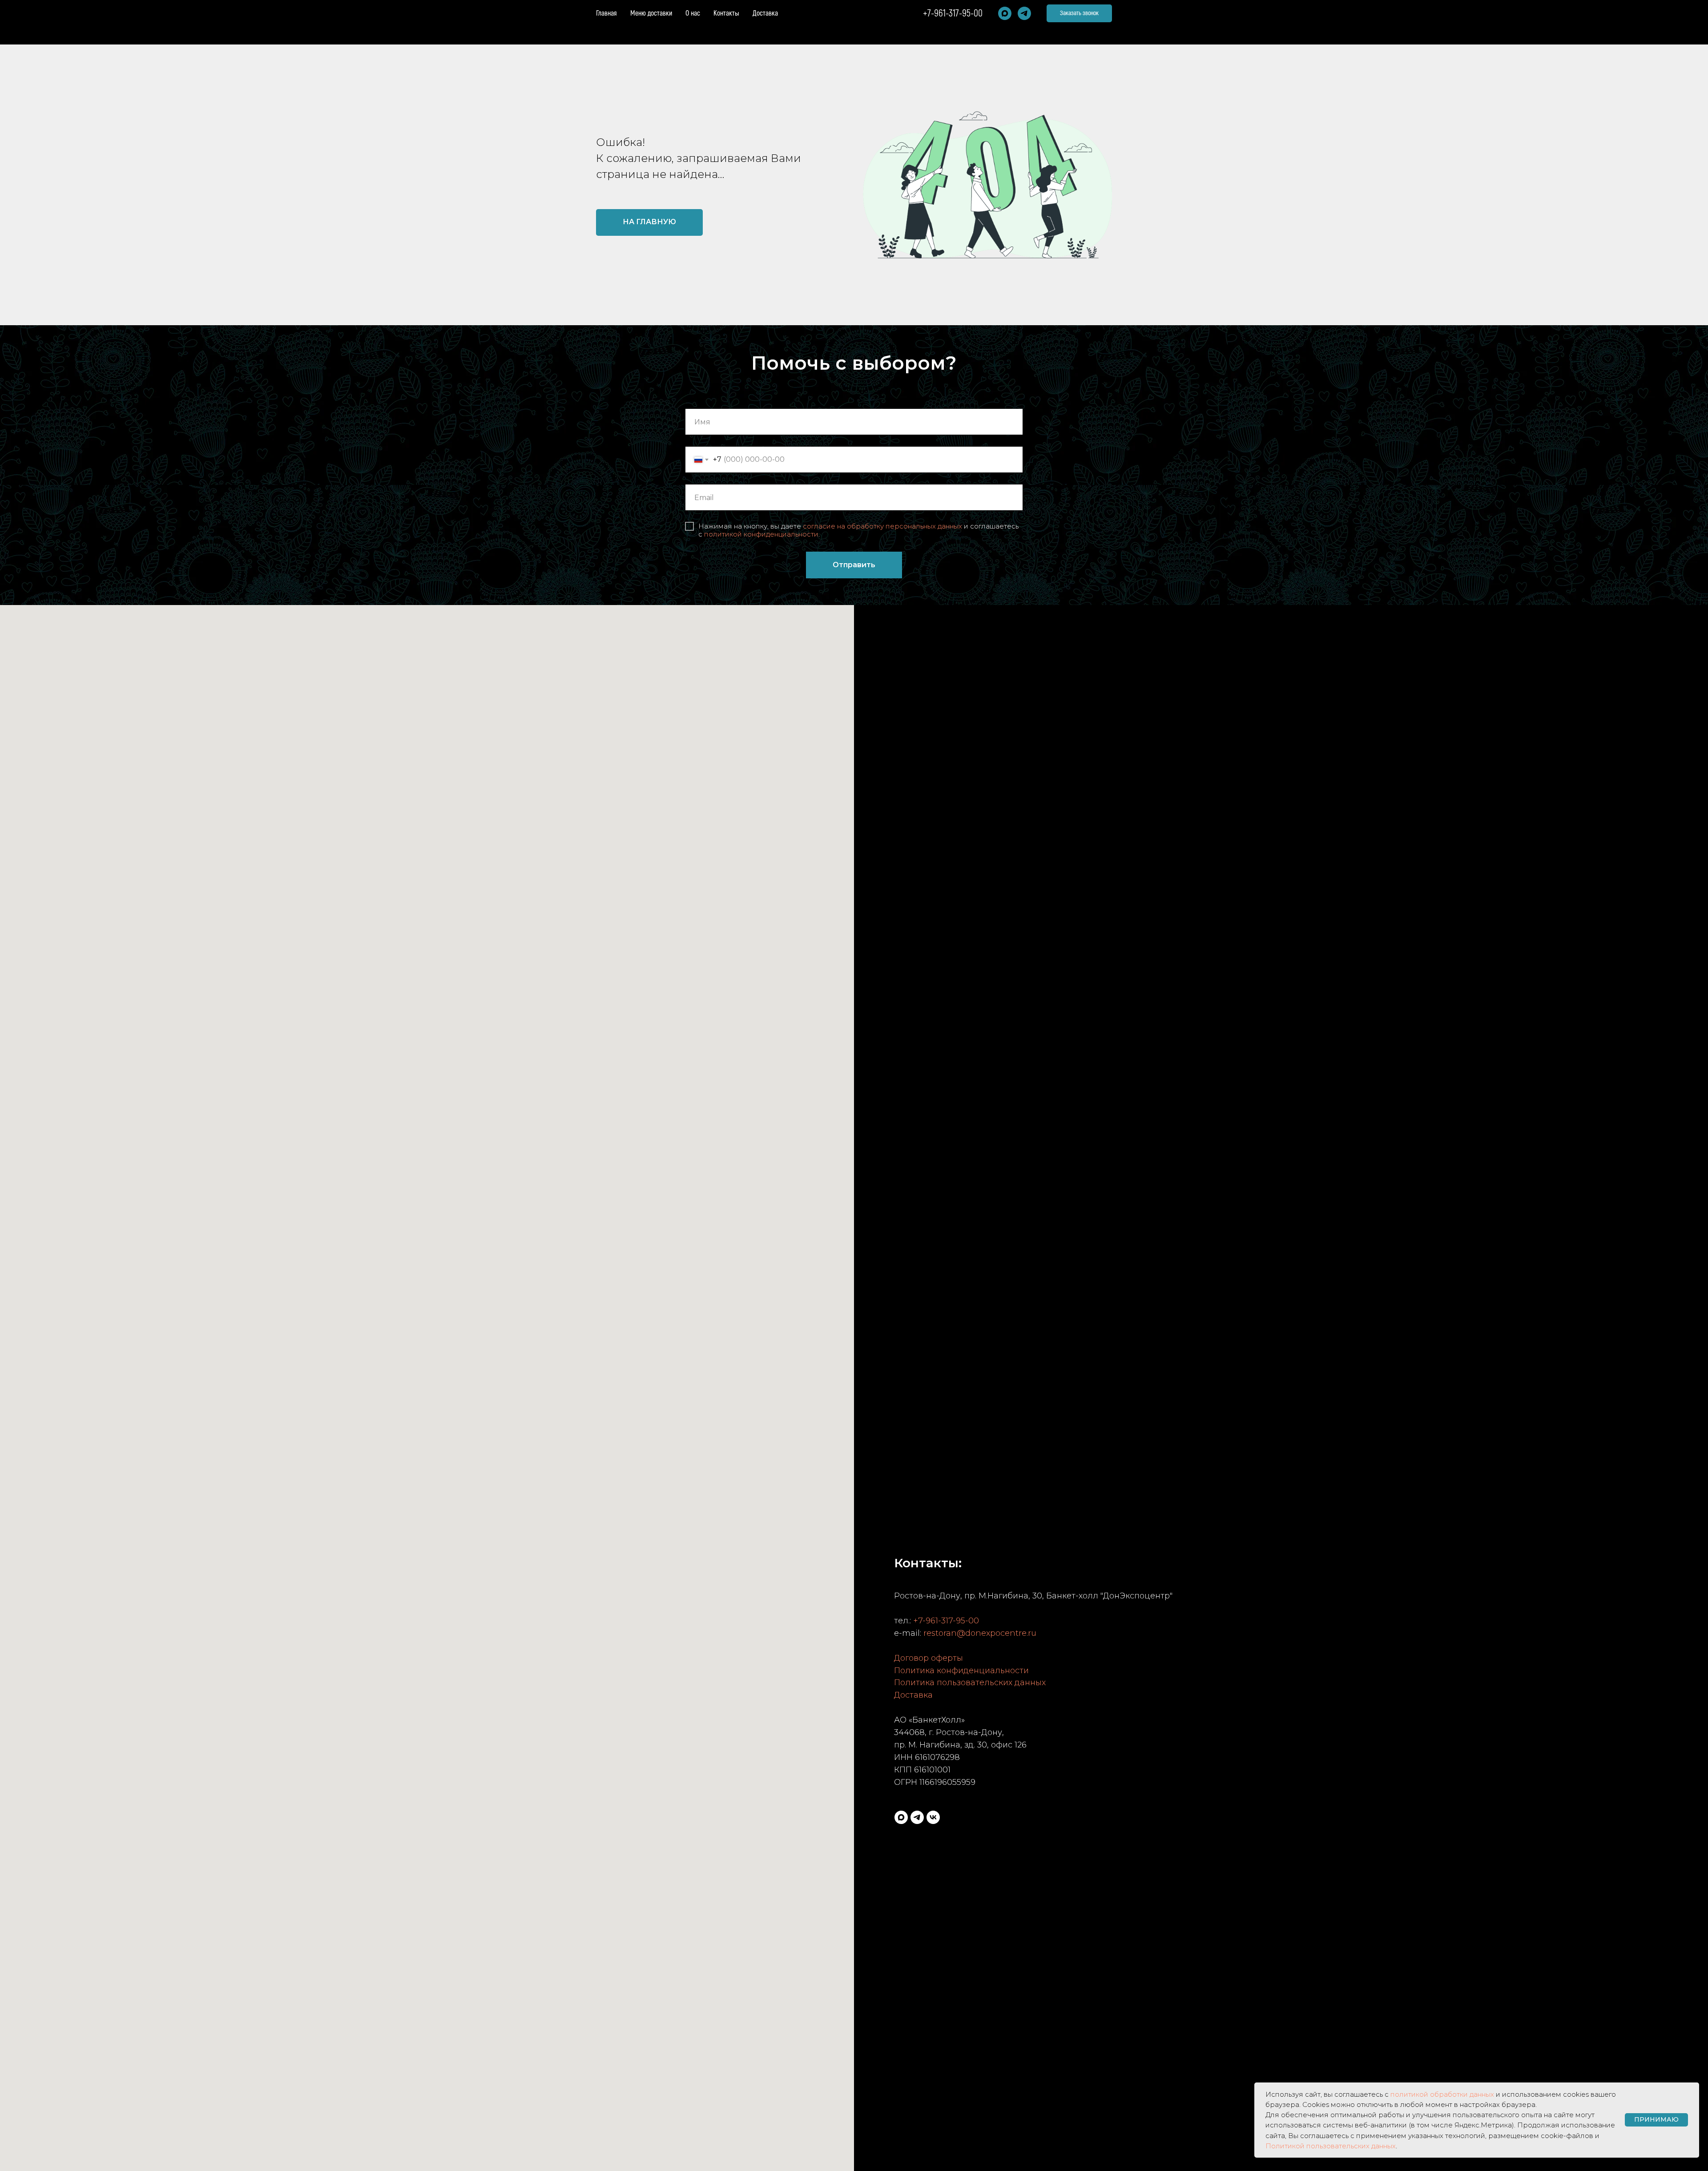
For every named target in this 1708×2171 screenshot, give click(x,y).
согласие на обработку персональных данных (882, 526)
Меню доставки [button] (651, 13)
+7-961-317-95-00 (953, 13)
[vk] (933, 1817)
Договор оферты (929, 1658)
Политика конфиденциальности (961, 1671)
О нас (693, 13)
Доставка (765, 13)
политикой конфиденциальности (761, 534)
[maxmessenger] (1005, 13)
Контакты (726, 13)
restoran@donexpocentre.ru (980, 1633)
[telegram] (1024, 13)
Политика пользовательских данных (970, 1683)
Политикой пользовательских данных (1331, 2146)
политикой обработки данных (1442, 2094)
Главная (606, 13)
